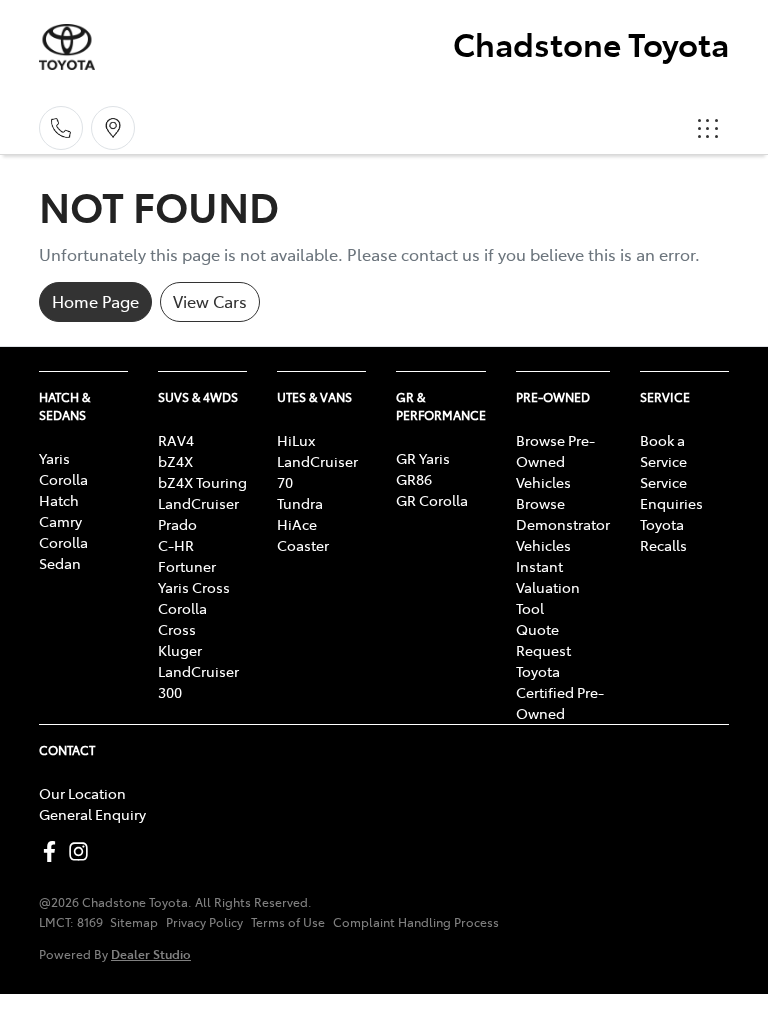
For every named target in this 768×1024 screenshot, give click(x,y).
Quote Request (543, 639)
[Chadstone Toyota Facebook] (53, 851)
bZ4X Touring (202, 482)
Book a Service (663, 450)
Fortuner (187, 566)
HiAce (297, 524)
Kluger (180, 650)
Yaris (54, 458)
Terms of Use (288, 922)
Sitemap (134, 922)
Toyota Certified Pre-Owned (560, 692)
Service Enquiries (671, 492)
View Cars (210, 301)
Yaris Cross (194, 587)
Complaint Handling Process (416, 922)
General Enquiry (92, 814)
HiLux (296, 440)
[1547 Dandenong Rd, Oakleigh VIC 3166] (113, 128)
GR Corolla (432, 500)
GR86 (414, 479)
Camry (60, 521)
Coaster (303, 545)
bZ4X (175, 461)
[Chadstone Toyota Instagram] (82, 851)
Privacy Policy (204, 922)
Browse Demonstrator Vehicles (563, 524)
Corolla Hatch (63, 489)
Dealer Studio (151, 953)
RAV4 (176, 440)
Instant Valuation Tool (548, 587)
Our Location (82, 793)
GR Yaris (423, 458)
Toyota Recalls (663, 534)
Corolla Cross (182, 618)
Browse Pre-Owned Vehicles (555, 461)
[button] (708, 128)
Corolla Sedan (63, 552)
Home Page (95, 301)
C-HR (176, 545)
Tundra (300, 503)
